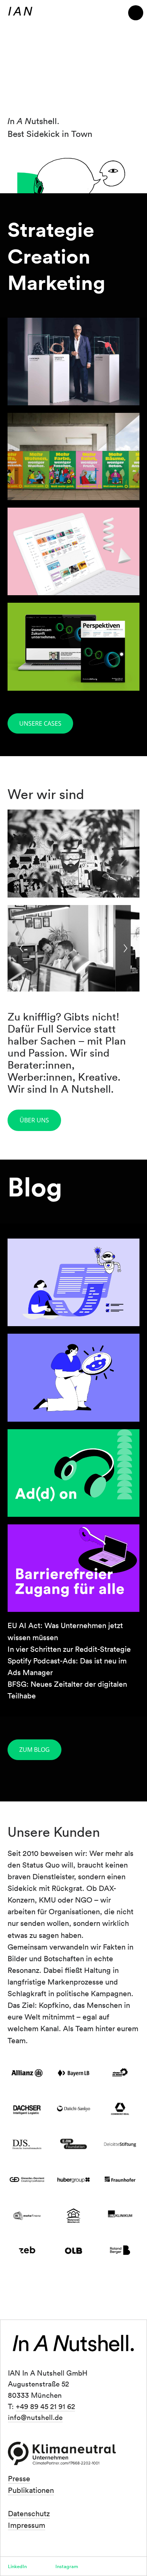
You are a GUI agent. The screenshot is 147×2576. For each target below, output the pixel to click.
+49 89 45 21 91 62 (45, 2406)
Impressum (27, 2525)
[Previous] (21, 948)
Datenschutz (29, 2513)
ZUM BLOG (34, 1750)
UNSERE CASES (40, 723)
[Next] (126, 948)
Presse (19, 2478)
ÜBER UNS (34, 1120)
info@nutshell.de (35, 2417)
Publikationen (31, 2490)
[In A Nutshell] (20, 11)
